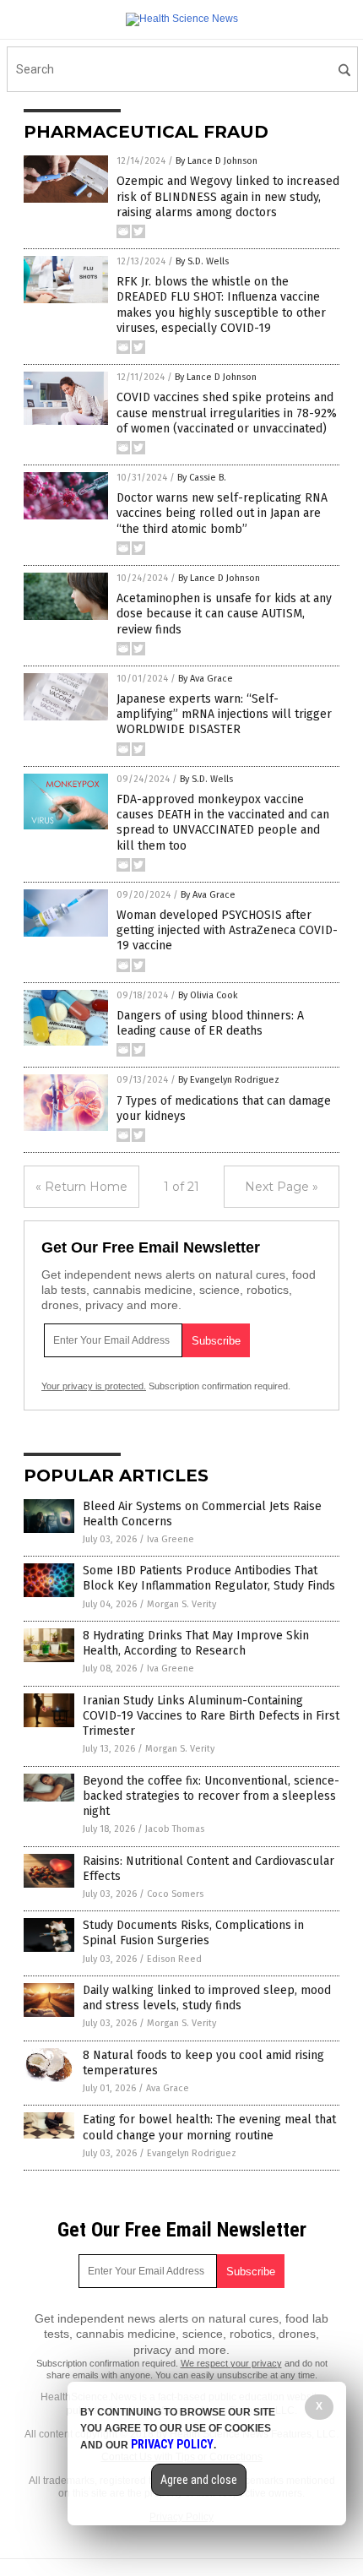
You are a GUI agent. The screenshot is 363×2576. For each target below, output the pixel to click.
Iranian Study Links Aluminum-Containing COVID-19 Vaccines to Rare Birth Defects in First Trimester (211, 1716)
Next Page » (282, 1187)
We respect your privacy (231, 2363)
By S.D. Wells (202, 261)
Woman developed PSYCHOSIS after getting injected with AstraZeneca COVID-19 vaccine (227, 930)
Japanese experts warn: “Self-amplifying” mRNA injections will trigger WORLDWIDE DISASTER (224, 714)
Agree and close (199, 2480)
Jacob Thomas (175, 1829)
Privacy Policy (172, 2444)
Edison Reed (174, 1959)
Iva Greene (171, 1539)
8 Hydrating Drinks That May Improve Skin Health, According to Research (196, 1643)
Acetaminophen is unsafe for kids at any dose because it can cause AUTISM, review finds (224, 614)
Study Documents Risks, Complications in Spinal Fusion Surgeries (193, 1933)
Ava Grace (168, 2088)
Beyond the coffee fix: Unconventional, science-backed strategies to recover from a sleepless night (211, 1796)
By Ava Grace (206, 679)
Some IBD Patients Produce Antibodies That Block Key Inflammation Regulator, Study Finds (209, 1578)
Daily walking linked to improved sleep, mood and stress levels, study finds (207, 1998)
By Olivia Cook (208, 995)
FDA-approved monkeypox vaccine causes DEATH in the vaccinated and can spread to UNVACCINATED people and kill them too (223, 823)
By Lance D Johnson (217, 161)
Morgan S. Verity (181, 1604)
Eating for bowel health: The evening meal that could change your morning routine (209, 2127)
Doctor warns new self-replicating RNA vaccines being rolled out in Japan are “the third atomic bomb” (222, 513)
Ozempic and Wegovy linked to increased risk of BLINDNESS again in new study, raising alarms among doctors (228, 196)
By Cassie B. (202, 478)
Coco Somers (175, 1894)
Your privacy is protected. (94, 1386)
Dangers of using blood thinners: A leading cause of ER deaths (210, 1023)
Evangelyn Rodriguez (192, 2153)
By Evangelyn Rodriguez (229, 1080)
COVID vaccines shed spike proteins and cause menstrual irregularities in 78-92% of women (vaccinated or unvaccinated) (227, 413)
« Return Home (81, 1187)
